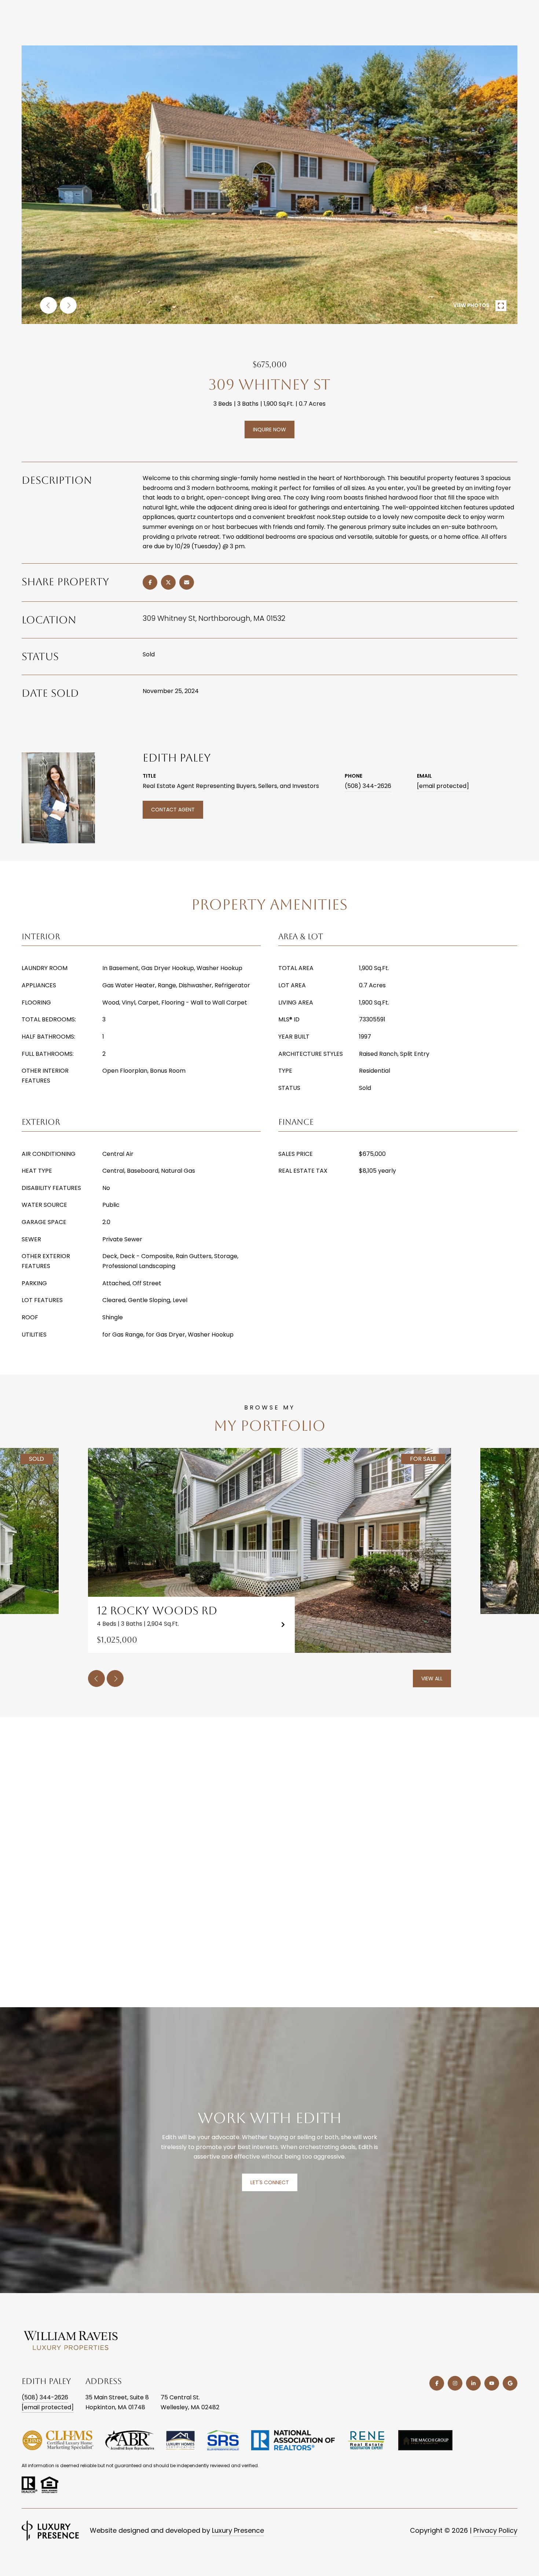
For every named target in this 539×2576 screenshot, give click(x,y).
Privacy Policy (495, 2530)
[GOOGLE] (510, 2383)
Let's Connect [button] (270, 2182)
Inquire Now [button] (269, 430)
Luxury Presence (238, 2530)
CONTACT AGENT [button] (173, 810)
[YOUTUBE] (492, 2383)
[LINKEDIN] (473, 2383)
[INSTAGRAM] (455, 2383)
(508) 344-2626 (368, 786)
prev (48, 305)
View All (432, 1678)
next (68, 305)
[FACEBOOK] (437, 2383)
